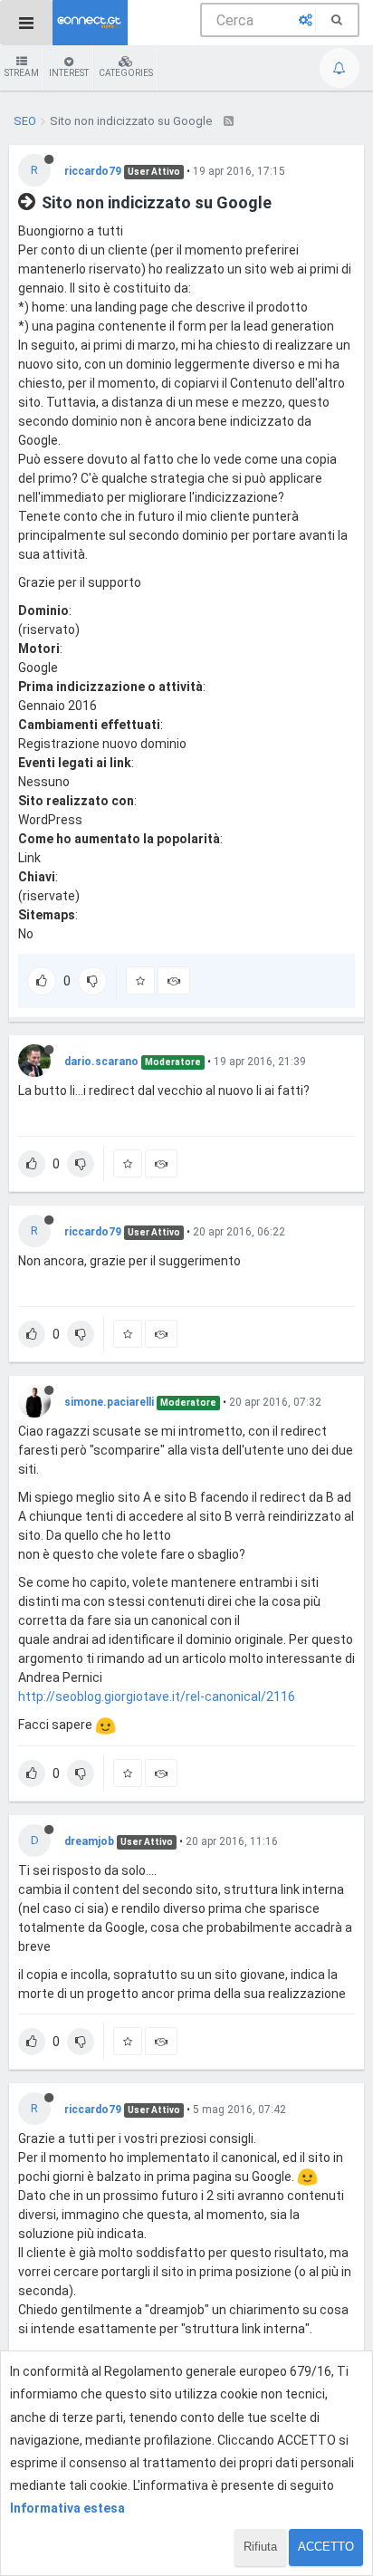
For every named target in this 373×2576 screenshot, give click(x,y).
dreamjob (89, 1841)
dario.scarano (101, 1062)
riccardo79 (93, 171)
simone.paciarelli (109, 1402)
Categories (126, 73)
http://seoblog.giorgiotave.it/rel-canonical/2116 (157, 1697)
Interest (69, 73)
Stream (22, 73)
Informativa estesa (67, 2508)
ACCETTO (326, 2547)
